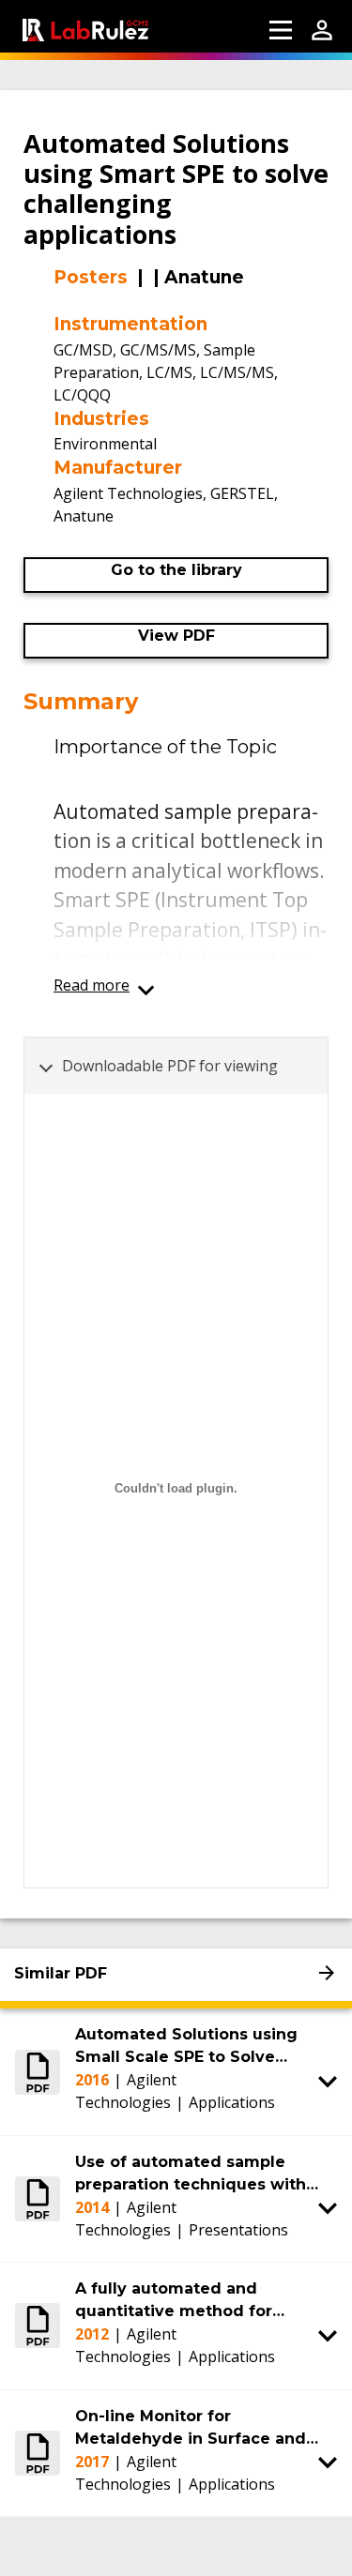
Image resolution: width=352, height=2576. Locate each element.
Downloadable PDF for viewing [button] (170, 1066)
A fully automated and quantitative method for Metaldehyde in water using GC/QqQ (190, 2301)
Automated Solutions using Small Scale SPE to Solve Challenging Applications (186, 2047)
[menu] (281, 30)
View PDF (176, 636)
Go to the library (176, 570)
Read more (92, 985)
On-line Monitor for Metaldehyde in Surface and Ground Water (191, 2429)
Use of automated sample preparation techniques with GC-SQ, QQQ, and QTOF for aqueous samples (191, 2174)
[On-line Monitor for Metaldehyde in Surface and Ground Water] (38, 2453)
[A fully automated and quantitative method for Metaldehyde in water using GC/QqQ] (38, 2326)
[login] (322, 30)
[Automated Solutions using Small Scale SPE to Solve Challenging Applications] (38, 2071)
